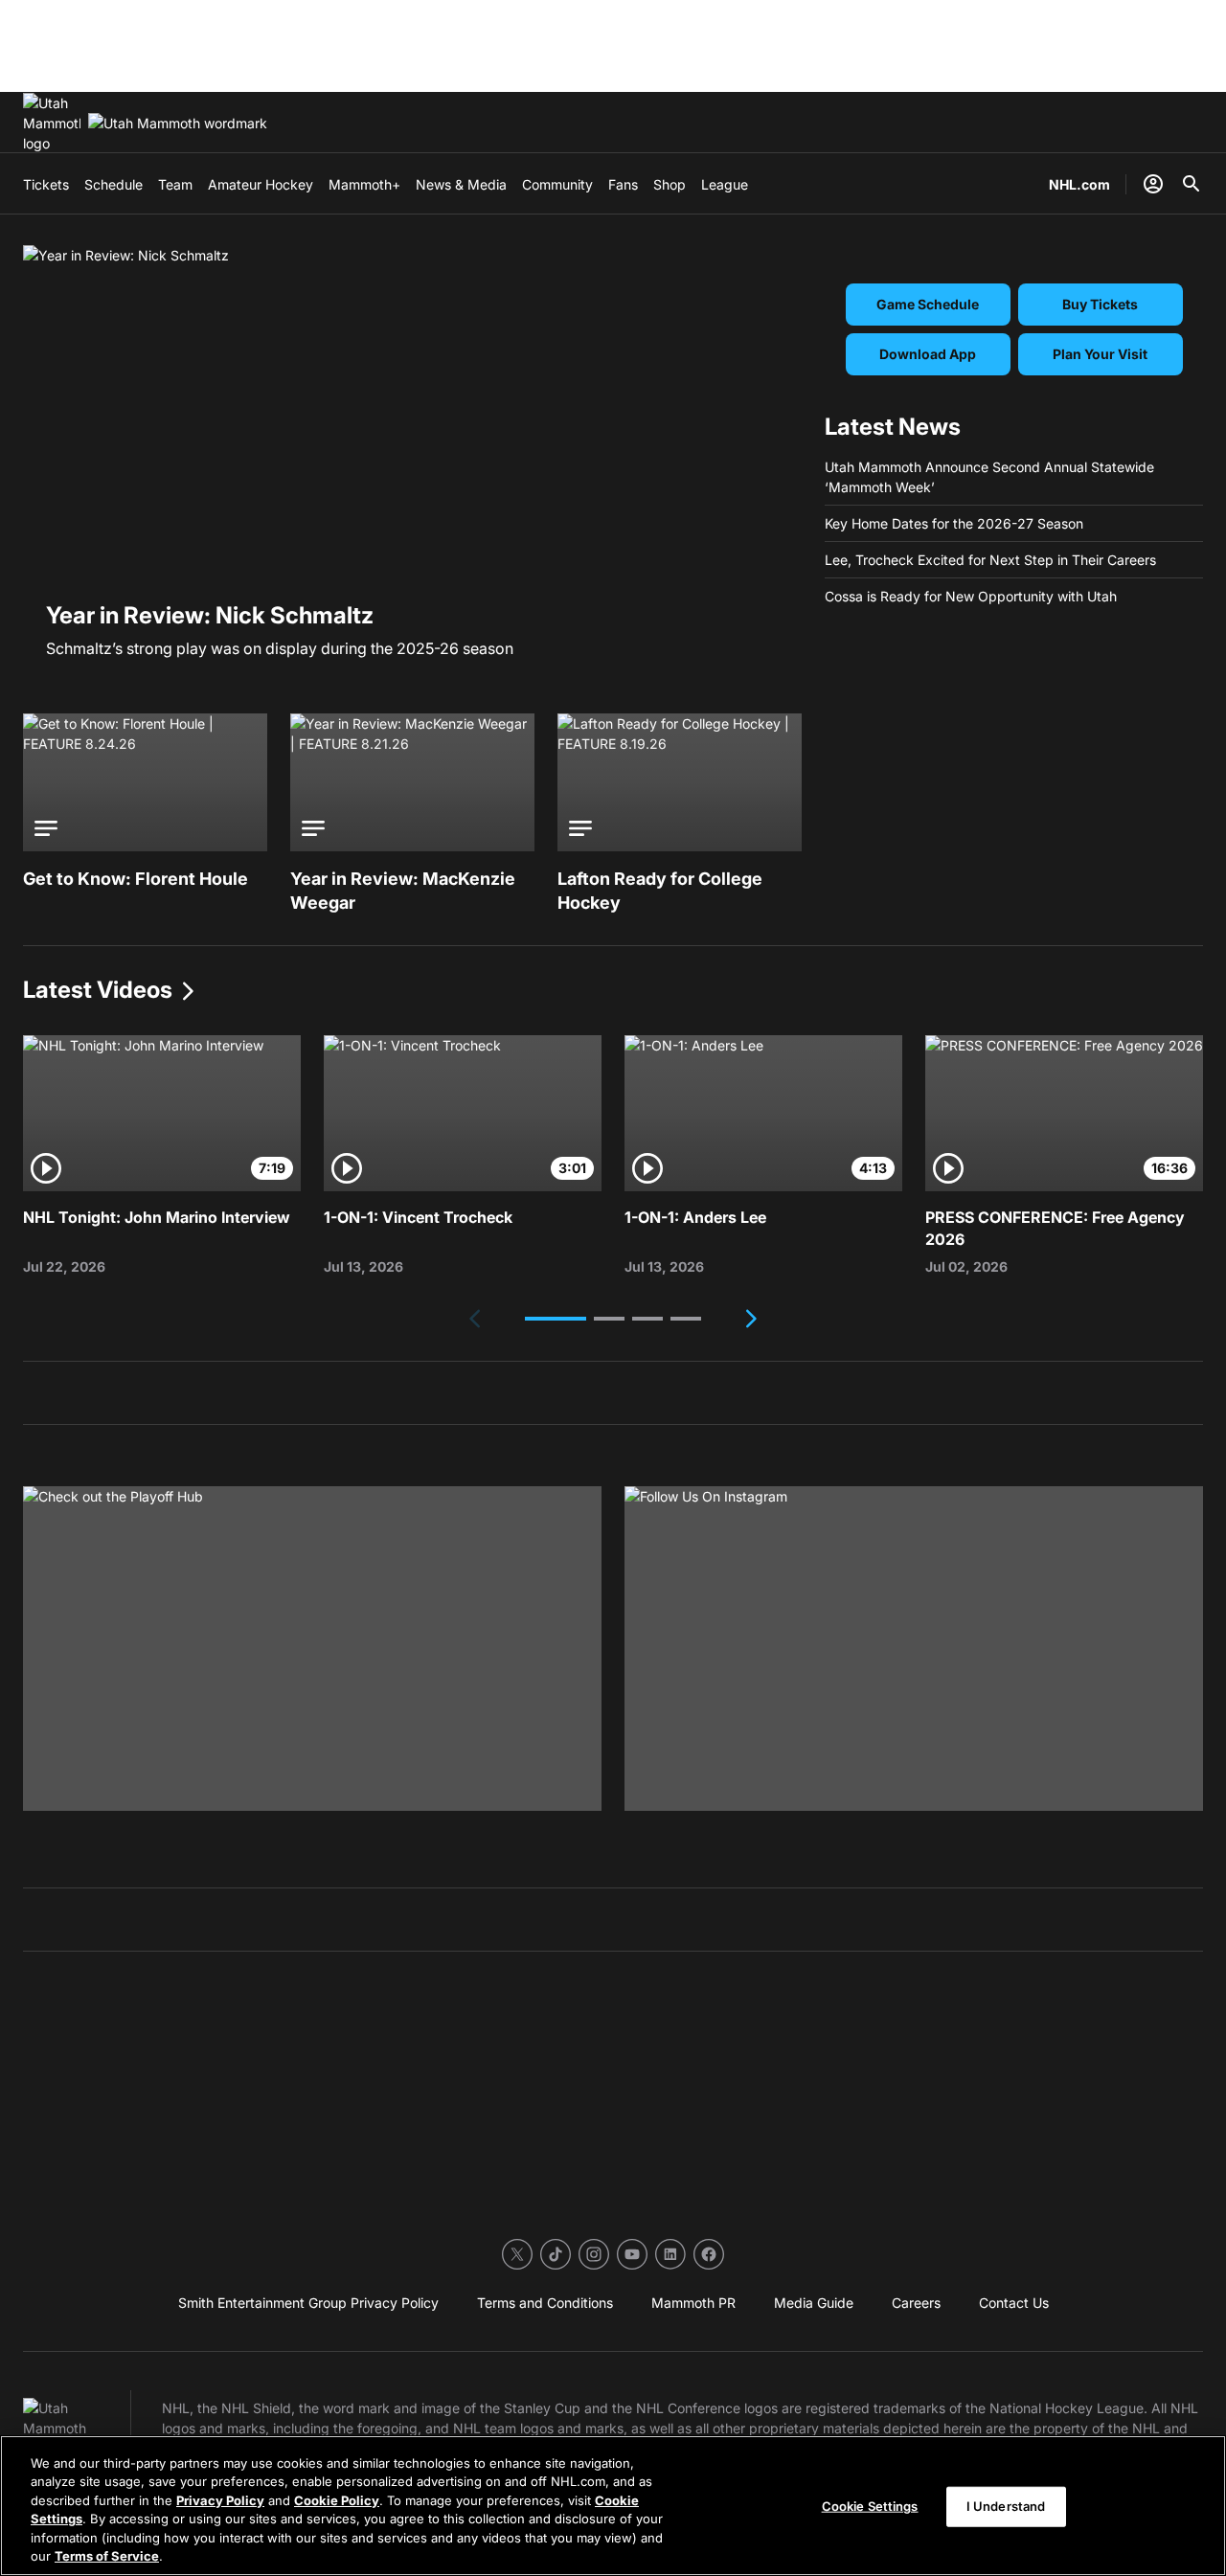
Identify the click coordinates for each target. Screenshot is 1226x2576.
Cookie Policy (337, 2500)
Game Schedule (928, 304)
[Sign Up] (914, 1649)
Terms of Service (107, 2556)
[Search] (1192, 184)
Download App (928, 354)
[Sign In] (1153, 184)
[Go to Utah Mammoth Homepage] (52, 123)
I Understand (1006, 2506)
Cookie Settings (870, 2506)
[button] (556, 1319)
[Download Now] (312, 1649)
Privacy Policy (220, 2500)
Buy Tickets (1100, 304)
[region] (613, 2506)
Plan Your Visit (1100, 354)
